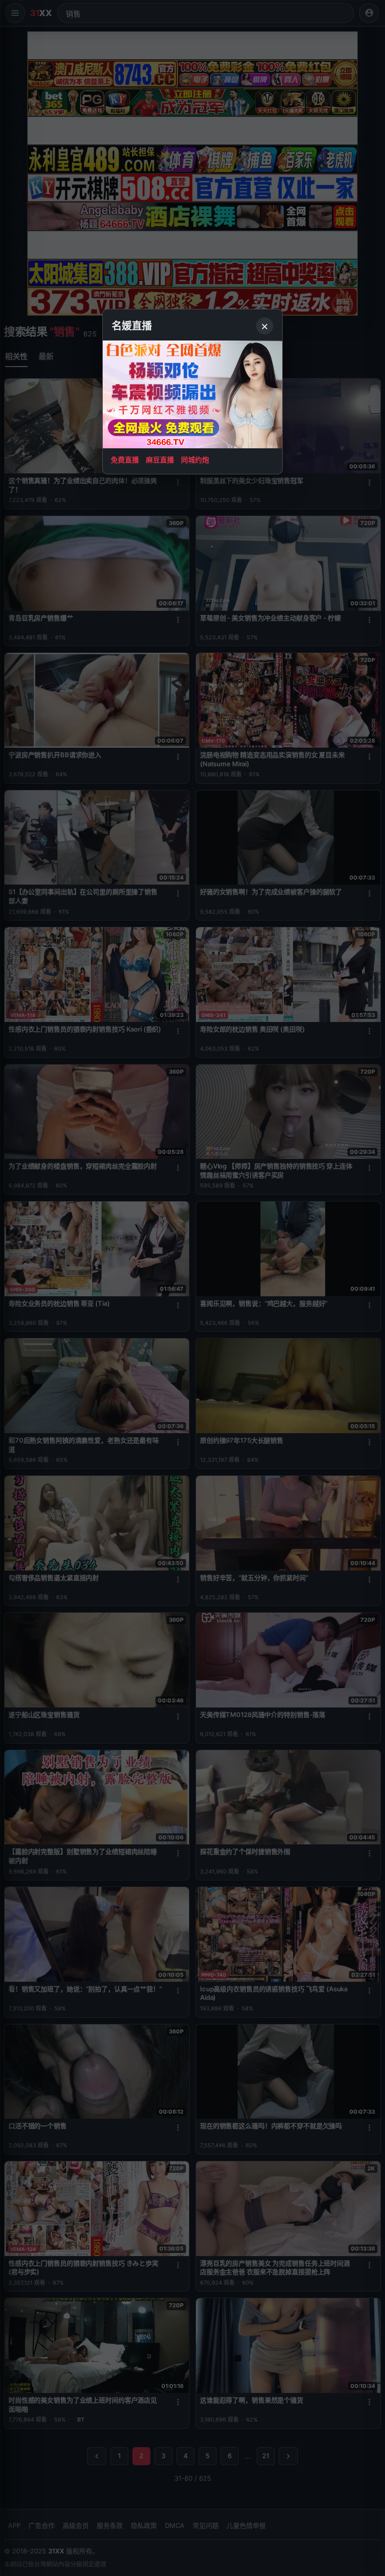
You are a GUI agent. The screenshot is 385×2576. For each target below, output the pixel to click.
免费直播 (125, 460)
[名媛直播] (192, 1288)
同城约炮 (195, 460)
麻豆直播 (160, 460)
